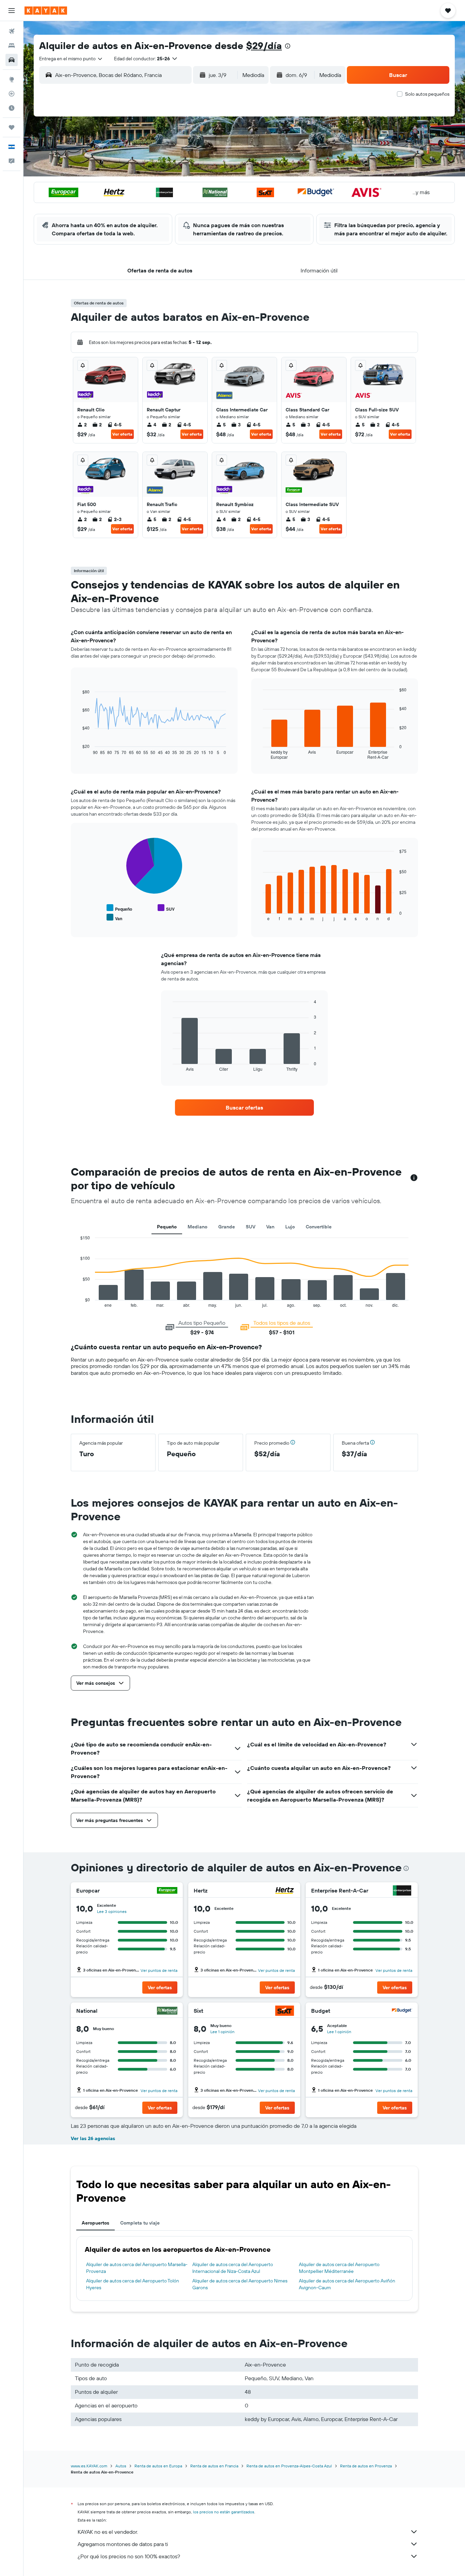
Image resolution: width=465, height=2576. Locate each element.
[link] (244, 1108)
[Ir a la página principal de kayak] (46, 11)
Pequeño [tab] (167, 1227)
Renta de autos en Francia (214, 2466)
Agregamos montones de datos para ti (123, 2544)
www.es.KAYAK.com (89, 2466)
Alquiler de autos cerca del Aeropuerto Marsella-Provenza (137, 2268)
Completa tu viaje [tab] (140, 2223)
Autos (121, 2466)
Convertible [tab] (319, 1227)
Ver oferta (122, 434)
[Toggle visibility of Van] (114, 918)
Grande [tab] (227, 1227)
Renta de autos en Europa (158, 2466)
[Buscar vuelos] (12, 31)
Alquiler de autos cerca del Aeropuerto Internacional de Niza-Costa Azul (233, 2268)
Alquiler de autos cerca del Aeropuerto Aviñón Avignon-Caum (347, 2284)
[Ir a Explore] (12, 79)
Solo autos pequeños (427, 94)
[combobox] (71, 59)
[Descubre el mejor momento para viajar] (12, 108)
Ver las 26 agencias (93, 2138)
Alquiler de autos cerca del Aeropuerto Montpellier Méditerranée (339, 2268)
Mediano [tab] (197, 1227)
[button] (12, 11)
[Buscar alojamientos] (12, 46)
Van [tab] (270, 1227)
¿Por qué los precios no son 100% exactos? (129, 2556)
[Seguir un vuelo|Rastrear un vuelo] (12, 94)
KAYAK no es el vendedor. (108, 2532)
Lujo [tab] (290, 1227)
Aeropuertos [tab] (95, 2223)
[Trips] (12, 127)
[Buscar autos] (12, 60)
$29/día (264, 45)
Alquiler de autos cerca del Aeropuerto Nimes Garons (240, 2284)
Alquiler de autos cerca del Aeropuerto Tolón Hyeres (133, 2284)
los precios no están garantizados (224, 2512)
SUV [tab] (251, 1227)
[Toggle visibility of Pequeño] (119, 908)
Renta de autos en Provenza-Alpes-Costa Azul (289, 2466)
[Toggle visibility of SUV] (166, 908)
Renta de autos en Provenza (366, 2466)
